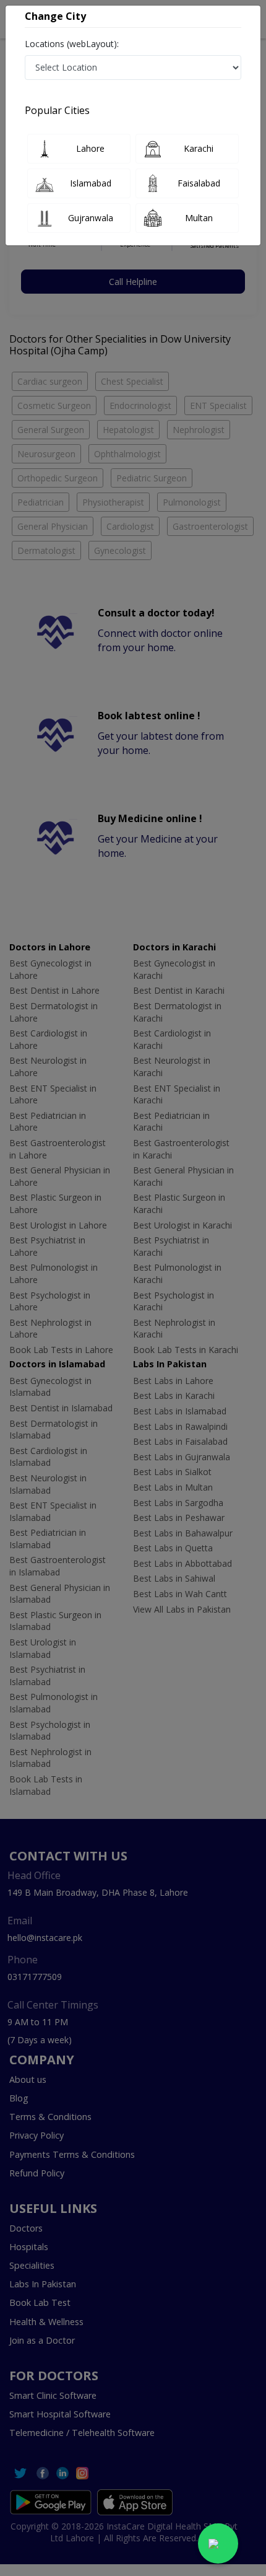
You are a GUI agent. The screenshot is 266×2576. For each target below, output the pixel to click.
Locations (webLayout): (72, 44)
